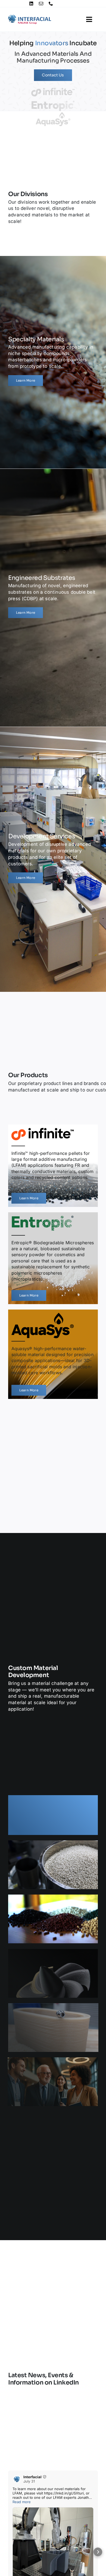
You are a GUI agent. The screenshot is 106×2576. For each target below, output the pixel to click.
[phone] (51, 4)
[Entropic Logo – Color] (53, 102)
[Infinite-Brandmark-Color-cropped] (53, 90)
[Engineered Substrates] (53, 595)
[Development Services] (53, 857)
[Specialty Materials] (53, 360)
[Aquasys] (53, 1354)
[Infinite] (53, 1166)
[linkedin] (31, 4)
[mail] (41, 4)
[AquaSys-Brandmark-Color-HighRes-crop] (53, 113)
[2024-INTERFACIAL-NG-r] (30, 16)
